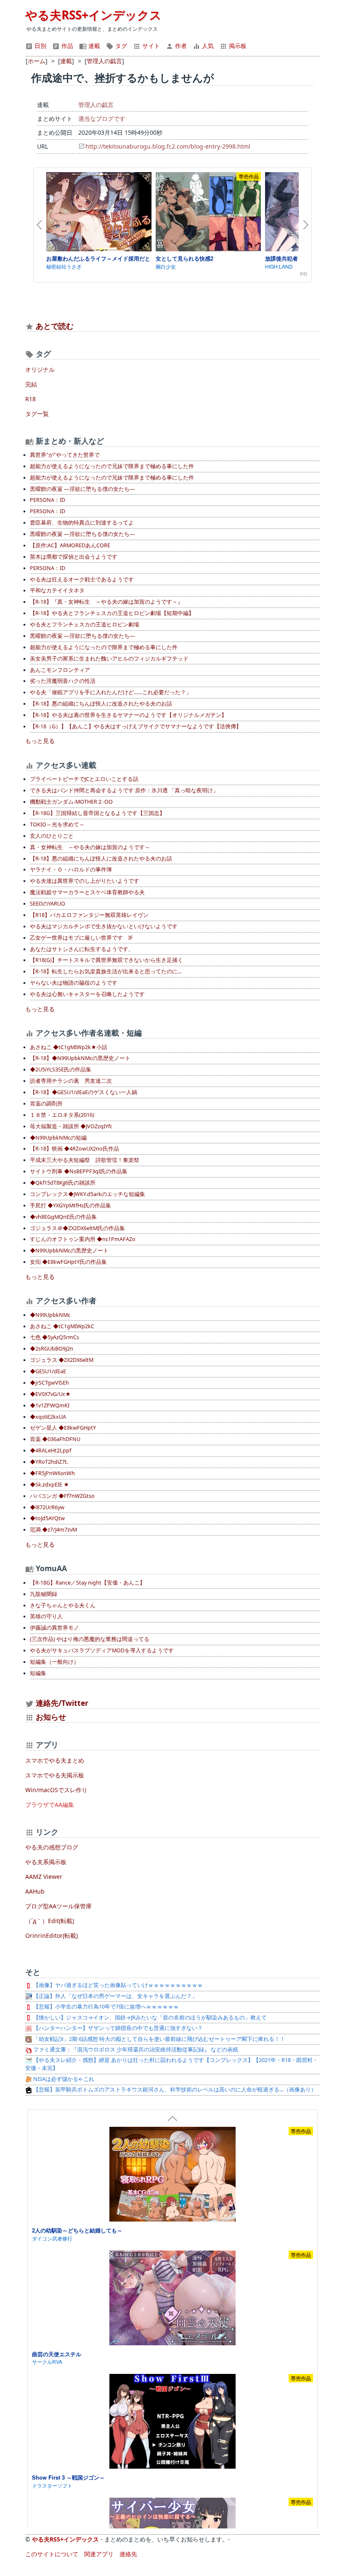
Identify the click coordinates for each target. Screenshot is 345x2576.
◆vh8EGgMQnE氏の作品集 (63, 1217)
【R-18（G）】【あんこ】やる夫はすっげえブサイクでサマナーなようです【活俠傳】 (136, 726)
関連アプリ (99, 2554)
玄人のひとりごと (52, 836)
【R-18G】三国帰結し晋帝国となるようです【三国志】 (97, 813)
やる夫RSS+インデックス (93, 15)
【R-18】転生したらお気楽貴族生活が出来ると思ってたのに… (106, 971)
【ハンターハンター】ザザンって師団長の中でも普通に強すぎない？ (117, 2028)
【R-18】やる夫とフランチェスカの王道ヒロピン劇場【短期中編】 (112, 613)
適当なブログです (102, 119)
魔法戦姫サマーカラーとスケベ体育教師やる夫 (87, 892)
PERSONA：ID (48, 500)
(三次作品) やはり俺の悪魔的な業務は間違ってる (90, 1639)
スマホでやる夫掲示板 (55, 1775)
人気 (207, 46)
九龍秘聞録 (44, 1594)
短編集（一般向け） (54, 1662)
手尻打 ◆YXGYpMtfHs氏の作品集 (70, 1205)
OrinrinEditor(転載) (52, 1935)
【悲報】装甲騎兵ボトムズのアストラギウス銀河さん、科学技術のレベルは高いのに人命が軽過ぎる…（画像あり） (174, 2090)
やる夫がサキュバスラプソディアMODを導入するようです (102, 1650)
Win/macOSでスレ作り (56, 1790)
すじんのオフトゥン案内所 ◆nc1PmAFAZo (83, 1239)
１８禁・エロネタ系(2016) (62, 1115)
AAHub (35, 1891)
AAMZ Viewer (44, 1877)
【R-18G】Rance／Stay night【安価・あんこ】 (88, 1583)
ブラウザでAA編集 (50, 1805)
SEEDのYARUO (48, 904)
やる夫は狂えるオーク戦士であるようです (82, 579)
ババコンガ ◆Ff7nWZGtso (62, 1496)
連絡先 (128, 2554)
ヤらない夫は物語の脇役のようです (74, 983)
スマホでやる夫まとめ (55, 1760)
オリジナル (40, 369)
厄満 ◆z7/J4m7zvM (53, 1530)
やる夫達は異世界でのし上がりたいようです (85, 881)
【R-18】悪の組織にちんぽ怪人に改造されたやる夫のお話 (101, 704)
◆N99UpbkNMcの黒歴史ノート (69, 1251)
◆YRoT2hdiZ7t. (49, 1462)
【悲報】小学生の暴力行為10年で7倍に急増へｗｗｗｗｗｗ (105, 2007)
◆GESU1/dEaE (48, 1371)
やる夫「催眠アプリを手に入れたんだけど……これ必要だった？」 (111, 692)
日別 (40, 46)
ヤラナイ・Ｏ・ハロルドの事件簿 (71, 870)
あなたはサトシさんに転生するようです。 (82, 949)
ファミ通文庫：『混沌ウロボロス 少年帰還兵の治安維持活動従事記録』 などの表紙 (135, 2050)
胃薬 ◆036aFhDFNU (55, 1439)
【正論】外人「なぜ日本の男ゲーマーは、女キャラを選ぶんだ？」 (115, 1996)
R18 (31, 399)
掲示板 (237, 46)
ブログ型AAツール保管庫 (58, 1906)
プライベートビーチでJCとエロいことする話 (84, 779)
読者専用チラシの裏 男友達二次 (71, 1081)
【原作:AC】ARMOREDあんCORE (70, 545)
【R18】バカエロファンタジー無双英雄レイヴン (89, 915)
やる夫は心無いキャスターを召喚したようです (87, 994)
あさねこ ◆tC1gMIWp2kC (62, 1326)
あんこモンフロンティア (60, 670)
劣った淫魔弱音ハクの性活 (63, 681)
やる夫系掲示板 (46, 1862)
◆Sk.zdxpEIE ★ (49, 1485)
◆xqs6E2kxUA (48, 1417)
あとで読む (55, 326)
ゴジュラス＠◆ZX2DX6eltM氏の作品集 (77, 1228)
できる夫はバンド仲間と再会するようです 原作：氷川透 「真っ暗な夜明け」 (124, 790)
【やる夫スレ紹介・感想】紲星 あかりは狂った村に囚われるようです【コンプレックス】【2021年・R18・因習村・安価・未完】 (172, 2064)
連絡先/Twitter (61, 1703)
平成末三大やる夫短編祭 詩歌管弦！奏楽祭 (85, 1160)
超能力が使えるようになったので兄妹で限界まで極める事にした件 (112, 466)
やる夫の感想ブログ (52, 1847)
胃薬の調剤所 (46, 1104)
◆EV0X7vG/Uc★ (50, 1394)
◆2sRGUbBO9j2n (52, 1349)
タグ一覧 (37, 414)
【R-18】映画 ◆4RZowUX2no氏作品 (74, 1149)
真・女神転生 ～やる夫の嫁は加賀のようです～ (90, 847)
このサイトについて (52, 2554)
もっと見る (40, 741)
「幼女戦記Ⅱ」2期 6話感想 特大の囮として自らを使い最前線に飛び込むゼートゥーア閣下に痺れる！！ (159, 2039)
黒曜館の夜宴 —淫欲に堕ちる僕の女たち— (82, 489)
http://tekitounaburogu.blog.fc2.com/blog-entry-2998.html (168, 146)
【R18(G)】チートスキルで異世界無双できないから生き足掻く (106, 960)
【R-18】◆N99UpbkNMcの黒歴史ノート (80, 1058)
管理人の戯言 (96, 105)
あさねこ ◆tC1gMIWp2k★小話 (69, 1047)
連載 (93, 46)
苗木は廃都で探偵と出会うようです (74, 557)
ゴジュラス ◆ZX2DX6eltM (62, 1360)
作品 (66, 46)
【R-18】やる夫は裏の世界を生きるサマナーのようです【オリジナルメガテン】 (128, 715)
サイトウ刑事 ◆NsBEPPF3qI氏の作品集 (79, 1171)
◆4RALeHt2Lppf (50, 1450)
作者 (180, 46)
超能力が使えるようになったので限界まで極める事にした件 (104, 647)
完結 (31, 384)
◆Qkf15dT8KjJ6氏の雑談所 (63, 1183)
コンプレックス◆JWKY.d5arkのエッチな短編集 (88, 1194)
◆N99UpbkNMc (50, 1315)
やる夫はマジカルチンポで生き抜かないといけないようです (104, 926)
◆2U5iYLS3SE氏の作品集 (61, 1070)
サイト (150, 46)
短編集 (38, 1673)
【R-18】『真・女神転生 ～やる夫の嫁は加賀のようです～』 (106, 602)
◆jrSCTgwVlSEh (49, 1383)
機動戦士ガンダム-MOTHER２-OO (71, 802)
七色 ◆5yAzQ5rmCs (54, 1337)
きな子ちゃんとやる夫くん (63, 1605)
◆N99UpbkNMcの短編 (58, 1138)
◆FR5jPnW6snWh (52, 1473)
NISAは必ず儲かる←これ (63, 2079)
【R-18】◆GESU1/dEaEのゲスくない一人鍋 (84, 1092)
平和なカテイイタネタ (57, 590)
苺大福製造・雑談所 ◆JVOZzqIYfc (71, 1126)
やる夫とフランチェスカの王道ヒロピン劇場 (85, 625)
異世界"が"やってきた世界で (65, 455)
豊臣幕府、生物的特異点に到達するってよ (82, 523)
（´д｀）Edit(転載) (50, 1921)
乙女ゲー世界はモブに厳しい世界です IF (81, 938)
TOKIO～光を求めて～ (57, 824)
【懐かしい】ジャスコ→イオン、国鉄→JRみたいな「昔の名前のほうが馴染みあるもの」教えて (149, 2018)
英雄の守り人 (46, 1616)
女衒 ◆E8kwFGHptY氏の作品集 (68, 1262)
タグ (120, 46)
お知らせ (51, 1717)
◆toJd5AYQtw (47, 1518)
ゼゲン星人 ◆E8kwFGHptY (63, 1428)
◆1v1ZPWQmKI (50, 1405)
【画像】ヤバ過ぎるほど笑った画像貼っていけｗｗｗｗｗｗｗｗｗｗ (117, 1985)
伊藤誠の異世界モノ (54, 1628)
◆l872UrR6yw (47, 1507)
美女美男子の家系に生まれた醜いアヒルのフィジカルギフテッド (109, 659)
